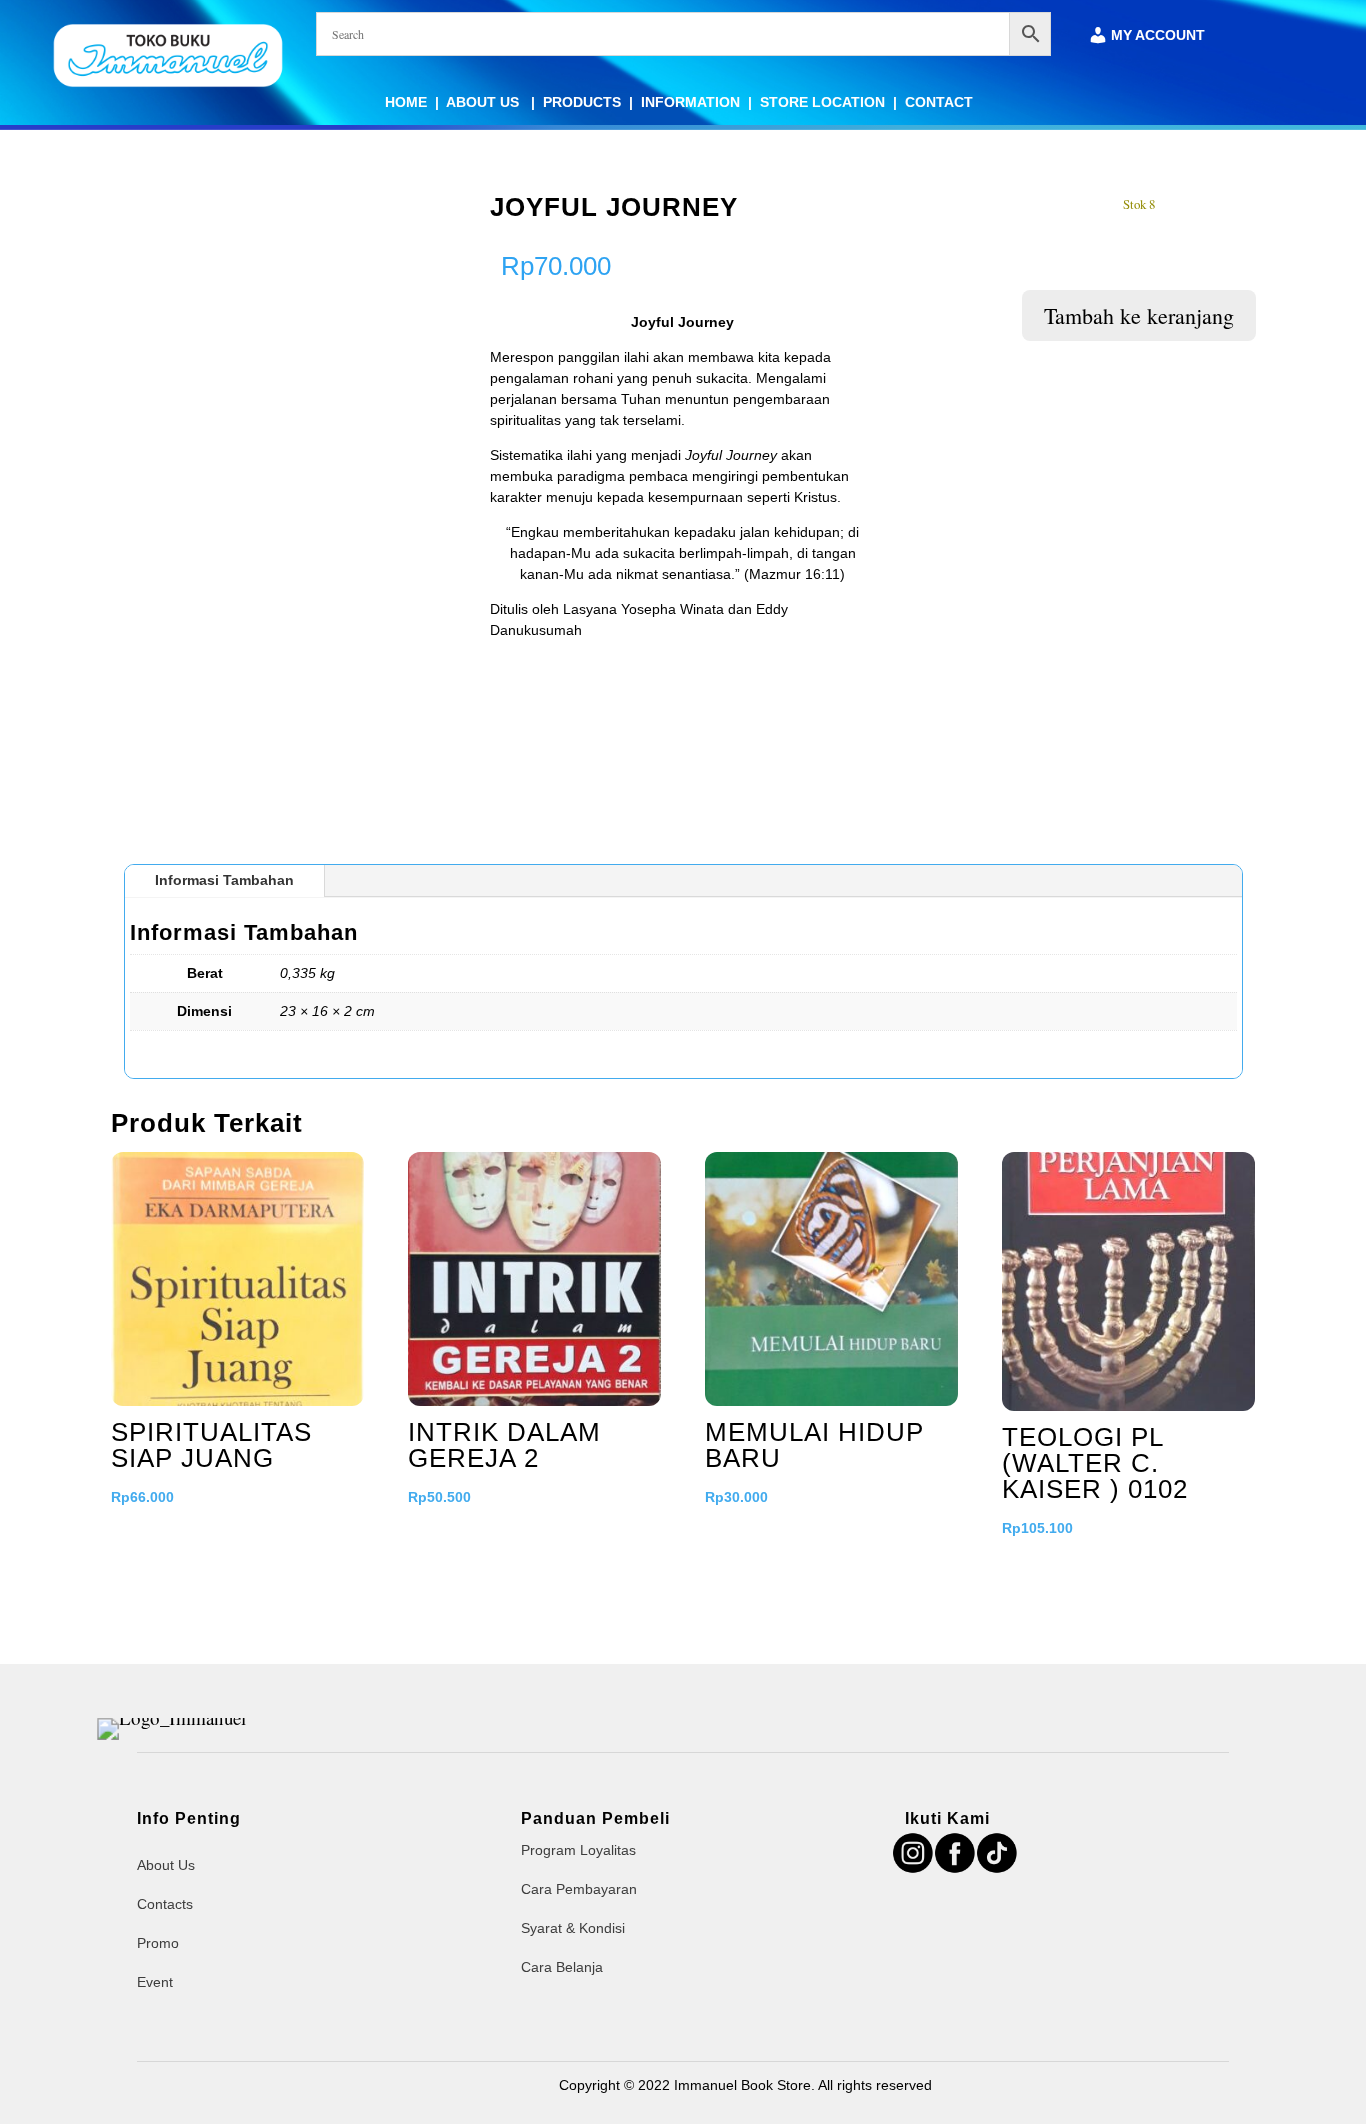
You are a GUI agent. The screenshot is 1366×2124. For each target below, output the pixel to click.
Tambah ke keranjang (1139, 315)
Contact (939, 102)
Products (582, 102)
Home (406, 102)
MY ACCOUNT (1158, 35)
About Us (484, 102)
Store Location (822, 102)
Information (690, 102)
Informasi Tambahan (224, 880)
